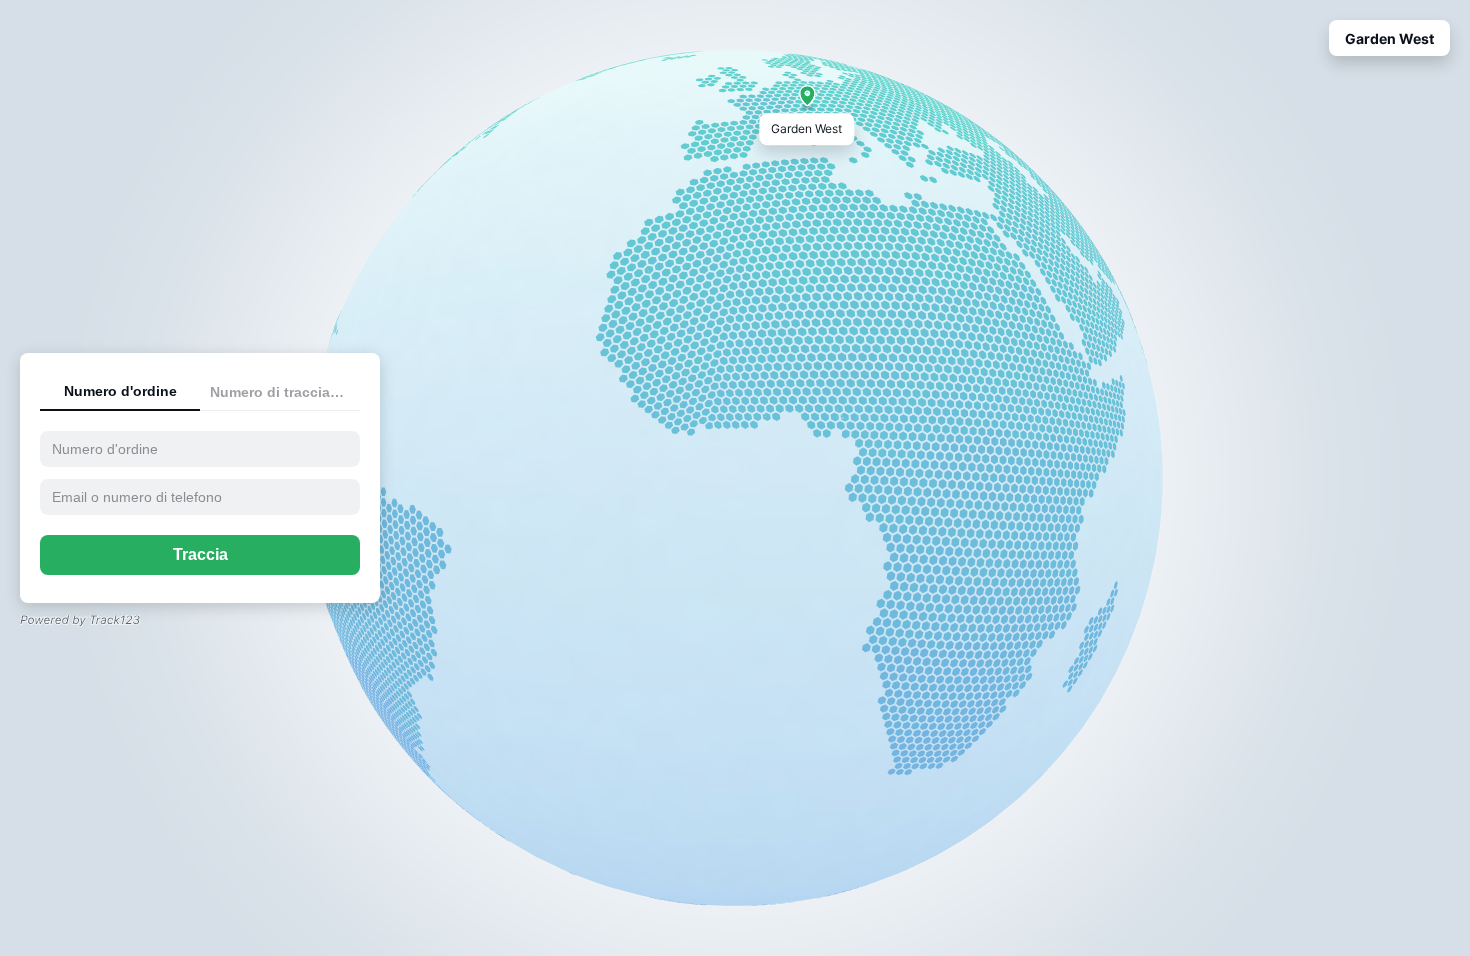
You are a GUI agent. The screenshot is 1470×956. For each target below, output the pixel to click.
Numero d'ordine (120, 391)
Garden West (1389, 38)
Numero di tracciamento (285, 392)
